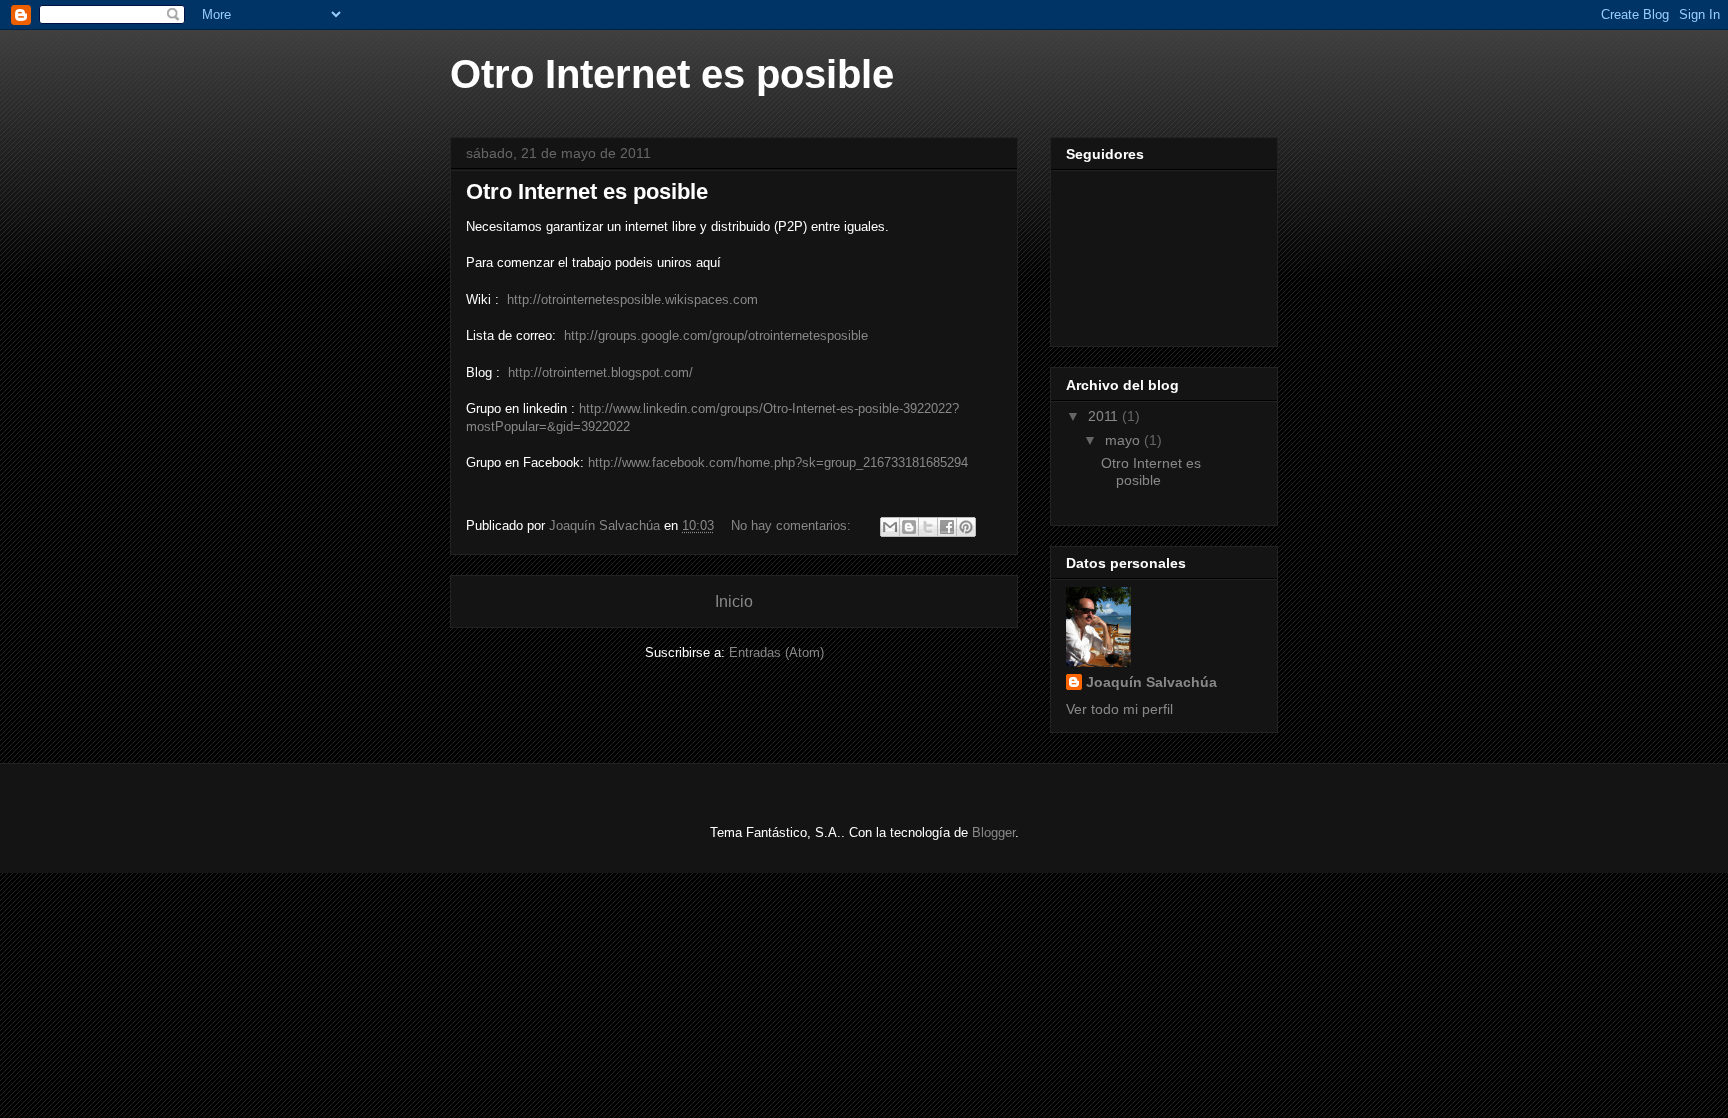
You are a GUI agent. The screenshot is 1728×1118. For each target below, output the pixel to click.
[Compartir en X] (928, 527)
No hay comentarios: (793, 525)
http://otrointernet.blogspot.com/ (600, 372)
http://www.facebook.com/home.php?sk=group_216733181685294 (778, 462)
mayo (1124, 440)
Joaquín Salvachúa (1151, 682)
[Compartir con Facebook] (947, 527)
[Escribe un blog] (909, 527)
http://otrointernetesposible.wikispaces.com (632, 299)
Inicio (734, 601)
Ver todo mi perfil (1119, 709)
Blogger (993, 832)
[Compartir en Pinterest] (966, 527)
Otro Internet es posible (587, 191)
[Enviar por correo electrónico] (890, 527)
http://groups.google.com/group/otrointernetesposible (716, 335)
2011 (1105, 416)
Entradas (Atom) (776, 652)
